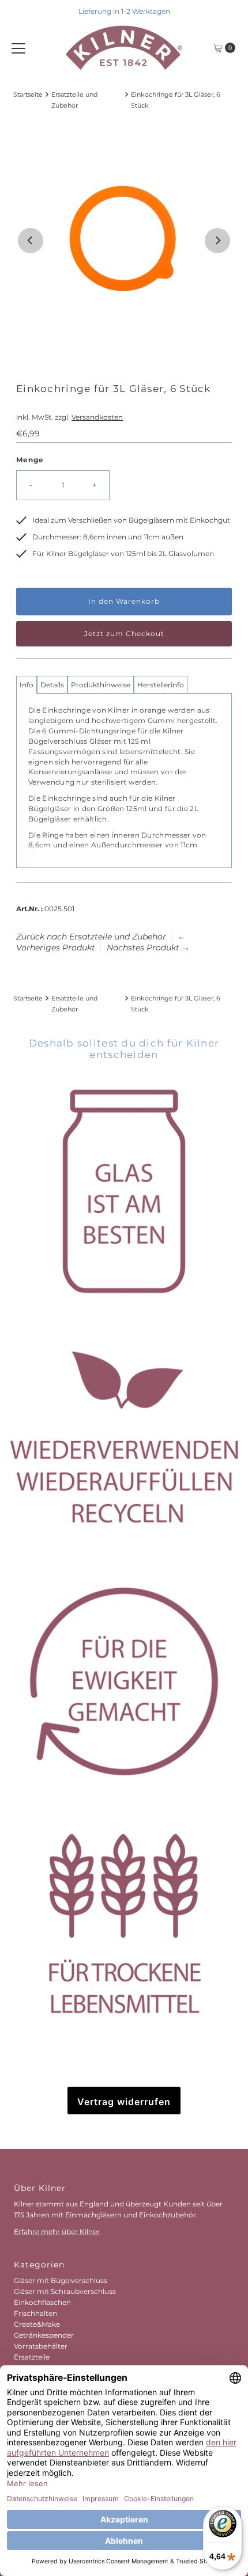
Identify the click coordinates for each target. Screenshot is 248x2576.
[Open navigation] (18, 48)
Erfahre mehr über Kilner (57, 2231)
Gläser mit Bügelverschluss (61, 2280)
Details (52, 685)
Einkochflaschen (42, 2302)
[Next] (217, 241)
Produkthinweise (101, 685)
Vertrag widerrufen (124, 2102)
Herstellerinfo (161, 685)
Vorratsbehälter (41, 2346)
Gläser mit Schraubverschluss (65, 2291)
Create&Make (37, 2324)
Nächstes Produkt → (148, 948)
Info (27, 685)
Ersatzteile (32, 2357)
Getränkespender (44, 2335)
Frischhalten (35, 2313)
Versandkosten (97, 417)
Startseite (28, 95)
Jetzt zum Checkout (124, 633)
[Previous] (31, 241)
